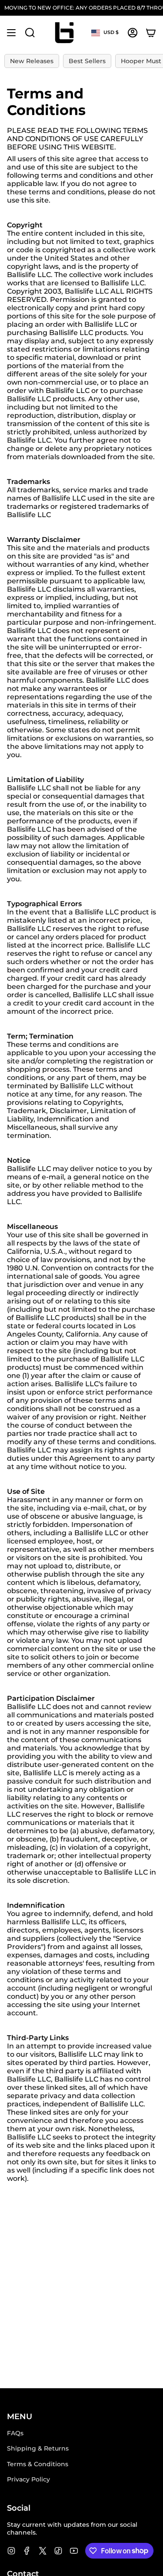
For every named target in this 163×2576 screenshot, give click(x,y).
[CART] (151, 33)
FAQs (15, 2433)
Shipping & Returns (38, 2448)
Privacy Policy (28, 2479)
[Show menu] (11, 33)
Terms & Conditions (38, 2464)
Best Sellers (87, 61)
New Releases (32, 61)
